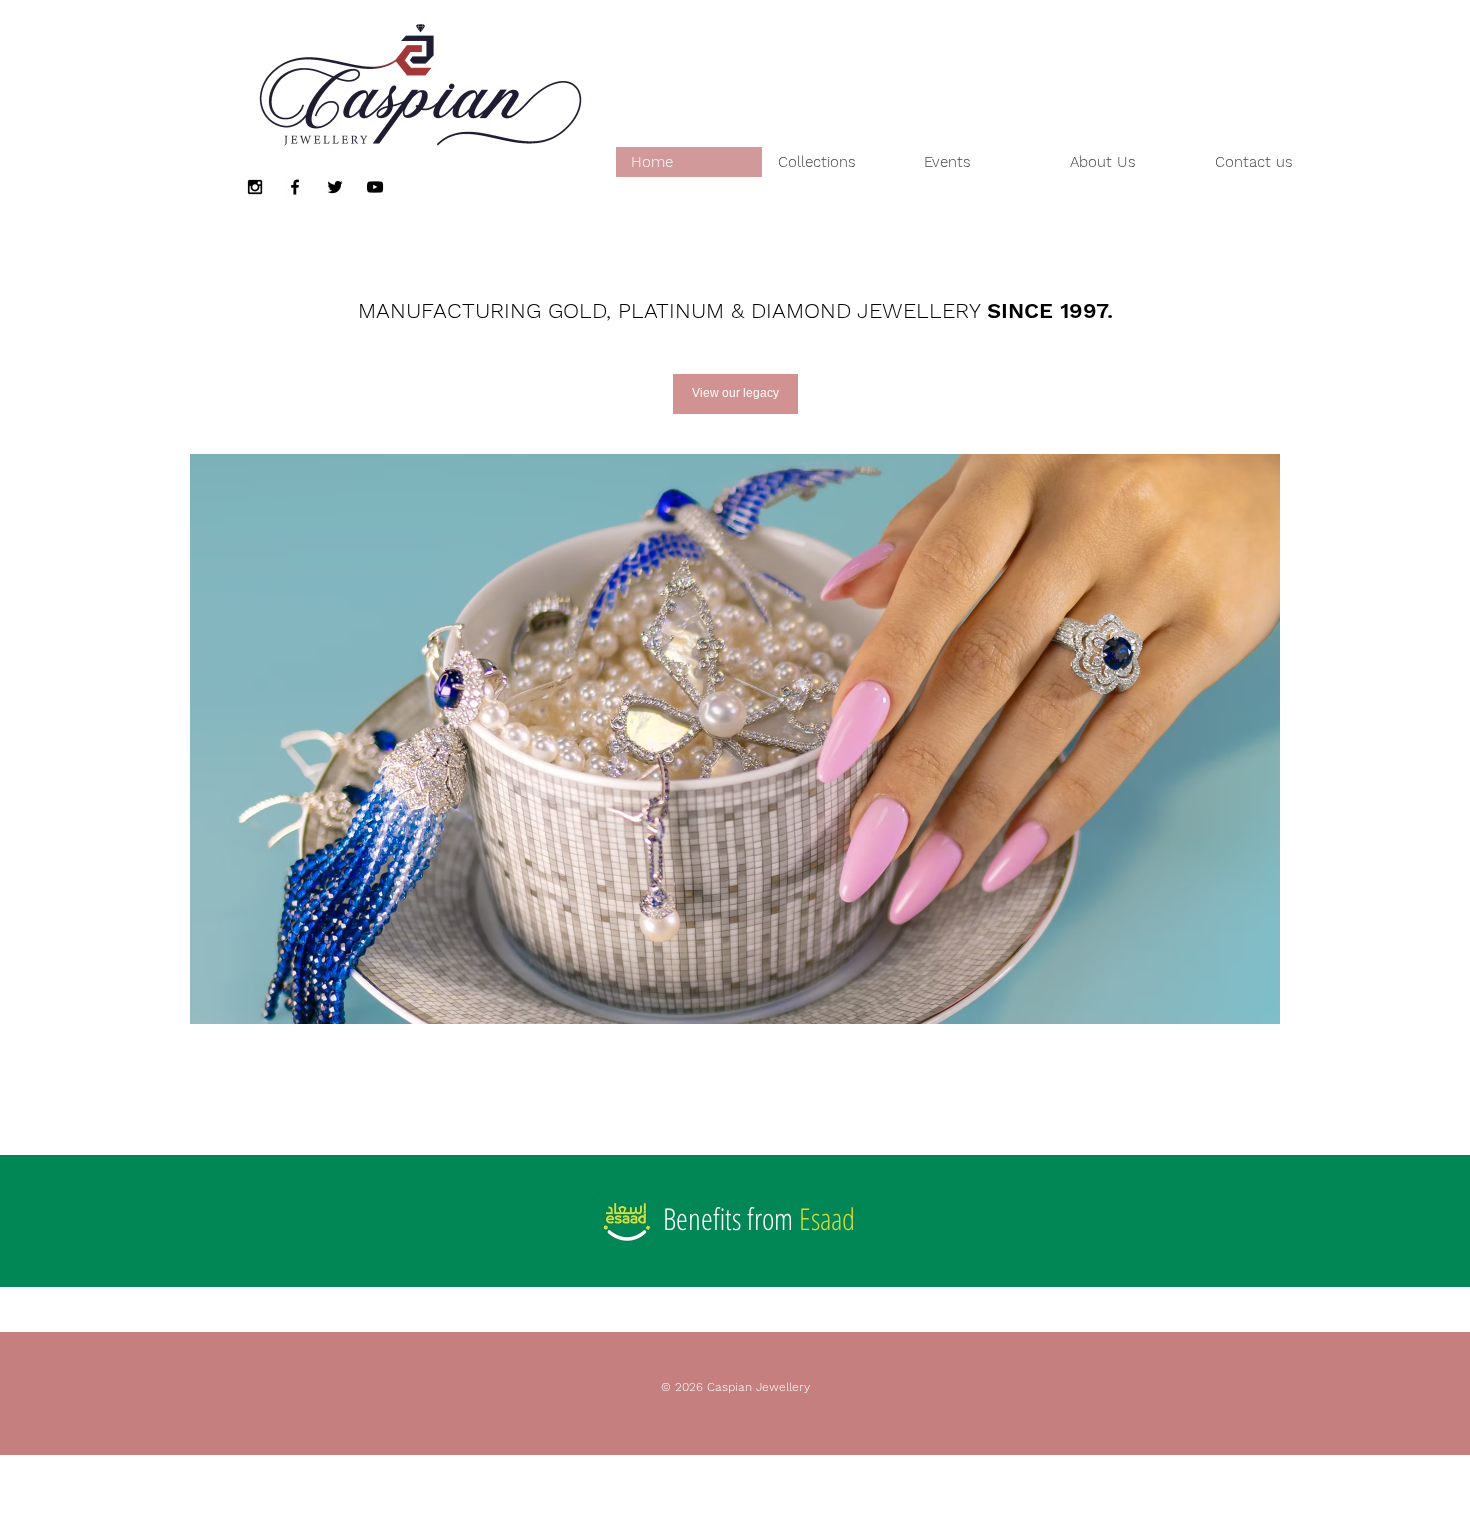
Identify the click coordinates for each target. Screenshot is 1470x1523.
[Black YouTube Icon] (375, 187)
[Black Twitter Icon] (335, 187)
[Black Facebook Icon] (295, 187)
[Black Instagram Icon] (255, 187)
